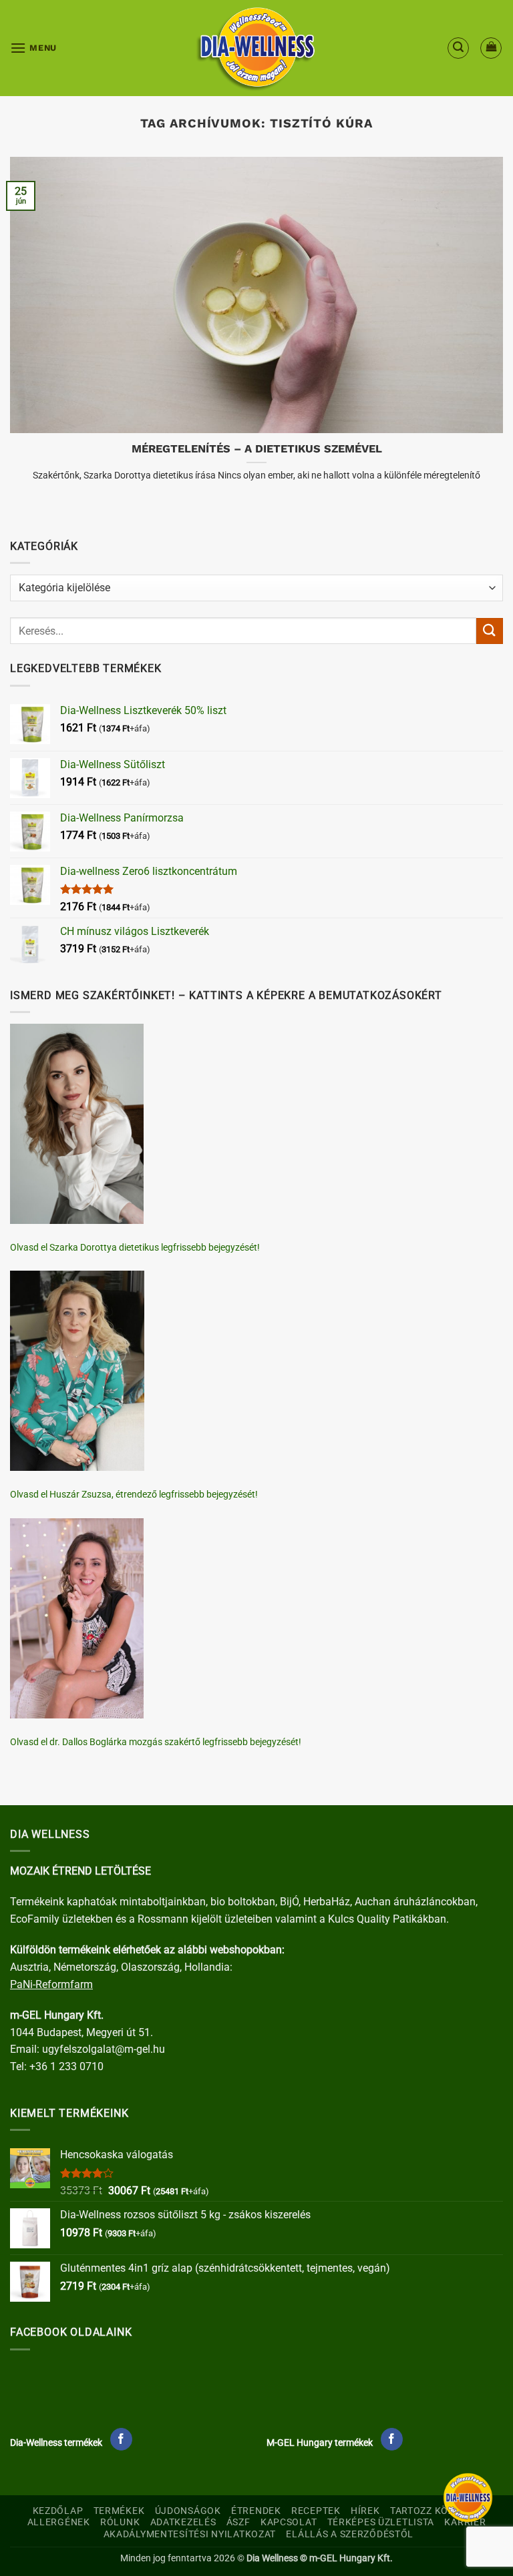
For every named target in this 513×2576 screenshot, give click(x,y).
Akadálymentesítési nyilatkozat (190, 2534)
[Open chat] (468, 2498)
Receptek (316, 2511)
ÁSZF (238, 2522)
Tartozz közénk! (434, 2511)
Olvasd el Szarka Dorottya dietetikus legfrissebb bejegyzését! (135, 1247)
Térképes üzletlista (381, 2522)
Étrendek (256, 2511)
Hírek (365, 2511)
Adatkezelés (183, 2522)
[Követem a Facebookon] (121, 2439)
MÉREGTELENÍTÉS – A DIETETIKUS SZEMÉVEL (257, 449)
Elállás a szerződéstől (350, 2534)
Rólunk (120, 2522)
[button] (33, 48)
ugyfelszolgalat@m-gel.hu (104, 2049)
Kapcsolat (289, 2522)
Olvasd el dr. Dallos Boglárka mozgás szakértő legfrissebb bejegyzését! (156, 1742)
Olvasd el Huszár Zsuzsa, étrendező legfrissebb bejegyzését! (134, 1494)
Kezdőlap (58, 2511)
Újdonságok (188, 2511)
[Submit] (490, 631)
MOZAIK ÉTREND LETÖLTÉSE (80, 1871)
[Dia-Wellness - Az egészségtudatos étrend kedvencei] (256, 48)
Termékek (119, 2511)
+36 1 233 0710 (66, 2066)
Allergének (59, 2522)
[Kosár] (491, 48)
